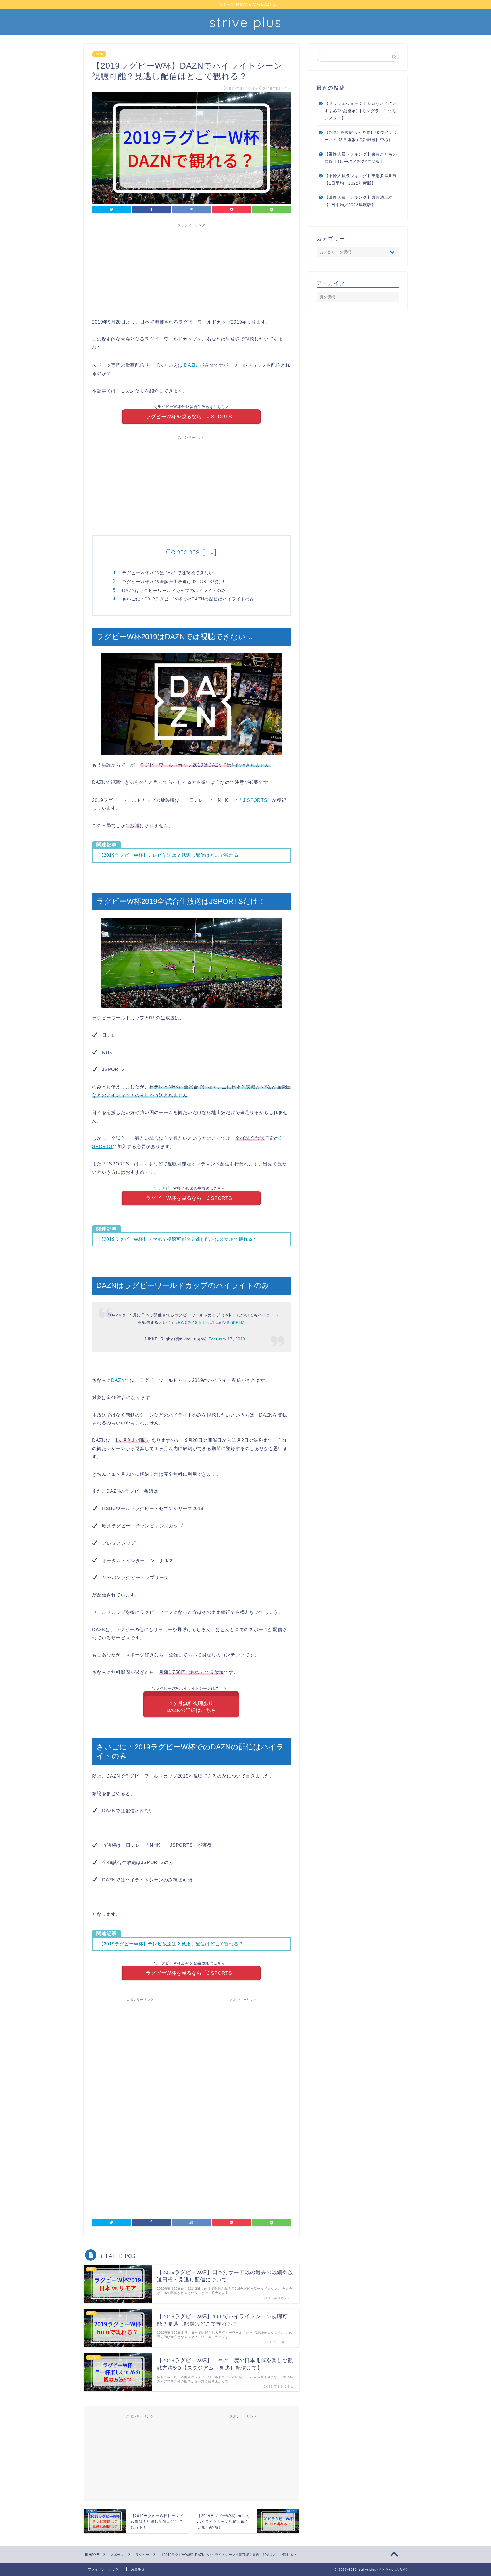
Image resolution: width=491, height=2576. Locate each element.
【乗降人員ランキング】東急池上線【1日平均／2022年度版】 (359, 201)
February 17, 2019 (227, 1339)
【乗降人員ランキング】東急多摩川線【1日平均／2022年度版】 (361, 180)
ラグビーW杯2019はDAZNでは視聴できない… (169, 573)
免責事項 (138, 2569)
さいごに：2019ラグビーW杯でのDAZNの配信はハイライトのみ (188, 599)
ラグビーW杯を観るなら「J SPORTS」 (191, 417)
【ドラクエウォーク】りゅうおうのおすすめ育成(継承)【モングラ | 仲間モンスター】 (361, 111)
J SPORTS (255, 800)
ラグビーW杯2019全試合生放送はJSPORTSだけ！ (174, 582)
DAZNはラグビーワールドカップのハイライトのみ (174, 590)
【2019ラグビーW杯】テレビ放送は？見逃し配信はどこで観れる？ (171, 855)
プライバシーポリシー (105, 2569)
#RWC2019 (187, 1322)
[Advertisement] (192, 270)
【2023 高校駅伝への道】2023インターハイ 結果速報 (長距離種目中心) (361, 136)
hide (209, 553)
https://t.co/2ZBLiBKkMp (223, 1322)
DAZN (99, 54)
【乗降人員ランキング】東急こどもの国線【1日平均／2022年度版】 (361, 158)
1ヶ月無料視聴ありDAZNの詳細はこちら (191, 1707)
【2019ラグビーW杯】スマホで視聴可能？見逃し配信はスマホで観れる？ (178, 1239)
